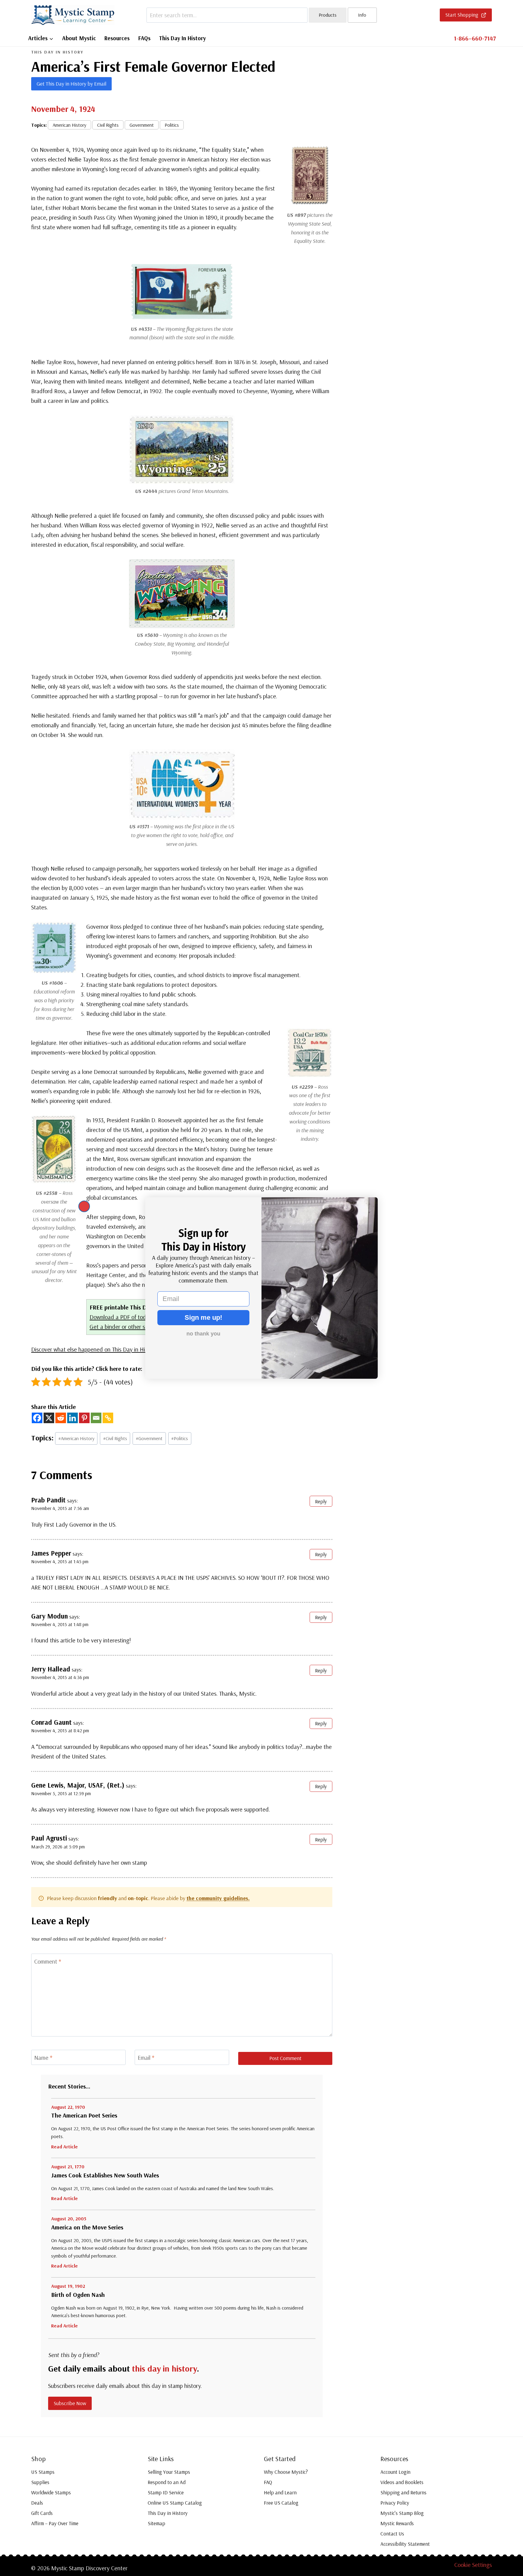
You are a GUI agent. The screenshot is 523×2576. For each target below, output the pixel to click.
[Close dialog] (84, 1206)
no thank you (203, 1334)
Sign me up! (203, 1317)
